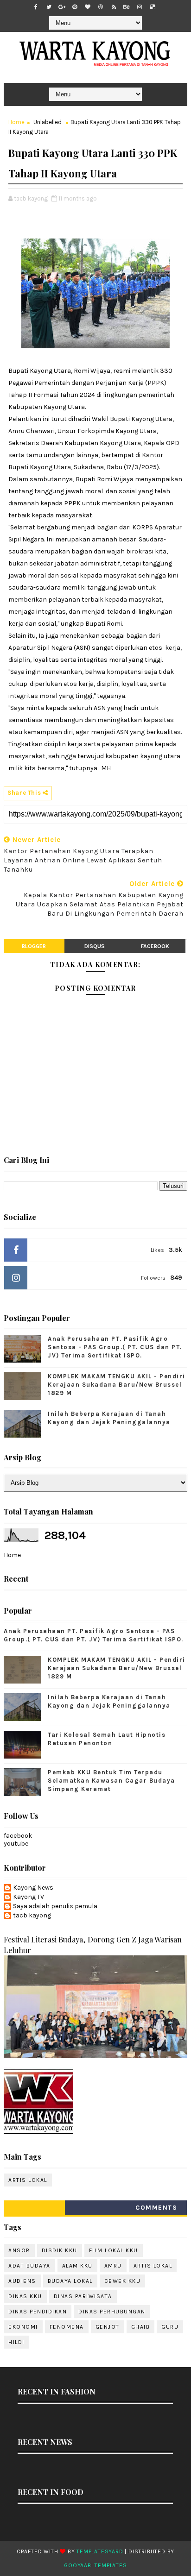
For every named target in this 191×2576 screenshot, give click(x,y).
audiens (22, 2281)
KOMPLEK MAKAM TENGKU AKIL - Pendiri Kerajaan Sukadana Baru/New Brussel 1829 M (117, 1385)
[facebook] (36, 7)
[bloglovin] (88, 7)
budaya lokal (70, 2281)
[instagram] (140, 7)
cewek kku (123, 2281)
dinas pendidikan (38, 2312)
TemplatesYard (100, 2551)
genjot (108, 2327)
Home (16, 122)
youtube (16, 1844)
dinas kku (25, 2296)
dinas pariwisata (83, 2296)
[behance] (127, 7)
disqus (95, 946)
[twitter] (49, 7)
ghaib (141, 2327)
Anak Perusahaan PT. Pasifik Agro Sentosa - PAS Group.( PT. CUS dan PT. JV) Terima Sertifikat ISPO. (115, 1347)
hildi (16, 2342)
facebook (155, 946)
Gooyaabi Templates (95, 2565)
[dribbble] (101, 7)
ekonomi (23, 2327)
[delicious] (153, 7)
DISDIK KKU (60, 2250)
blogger (34, 946)
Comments (156, 2208)
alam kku (77, 2266)
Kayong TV (29, 1897)
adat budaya (29, 2266)
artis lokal (28, 2180)
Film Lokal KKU (114, 2250)
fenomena (67, 2327)
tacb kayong (32, 1916)
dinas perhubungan (112, 2312)
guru (170, 2327)
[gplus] (62, 7)
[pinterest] (75, 7)
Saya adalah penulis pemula (55, 1906)
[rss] (114, 7)
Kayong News (33, 1888)
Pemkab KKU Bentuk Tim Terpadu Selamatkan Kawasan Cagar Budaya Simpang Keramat (111, 1781)
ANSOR (19, 2250)
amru (113, 2266)
